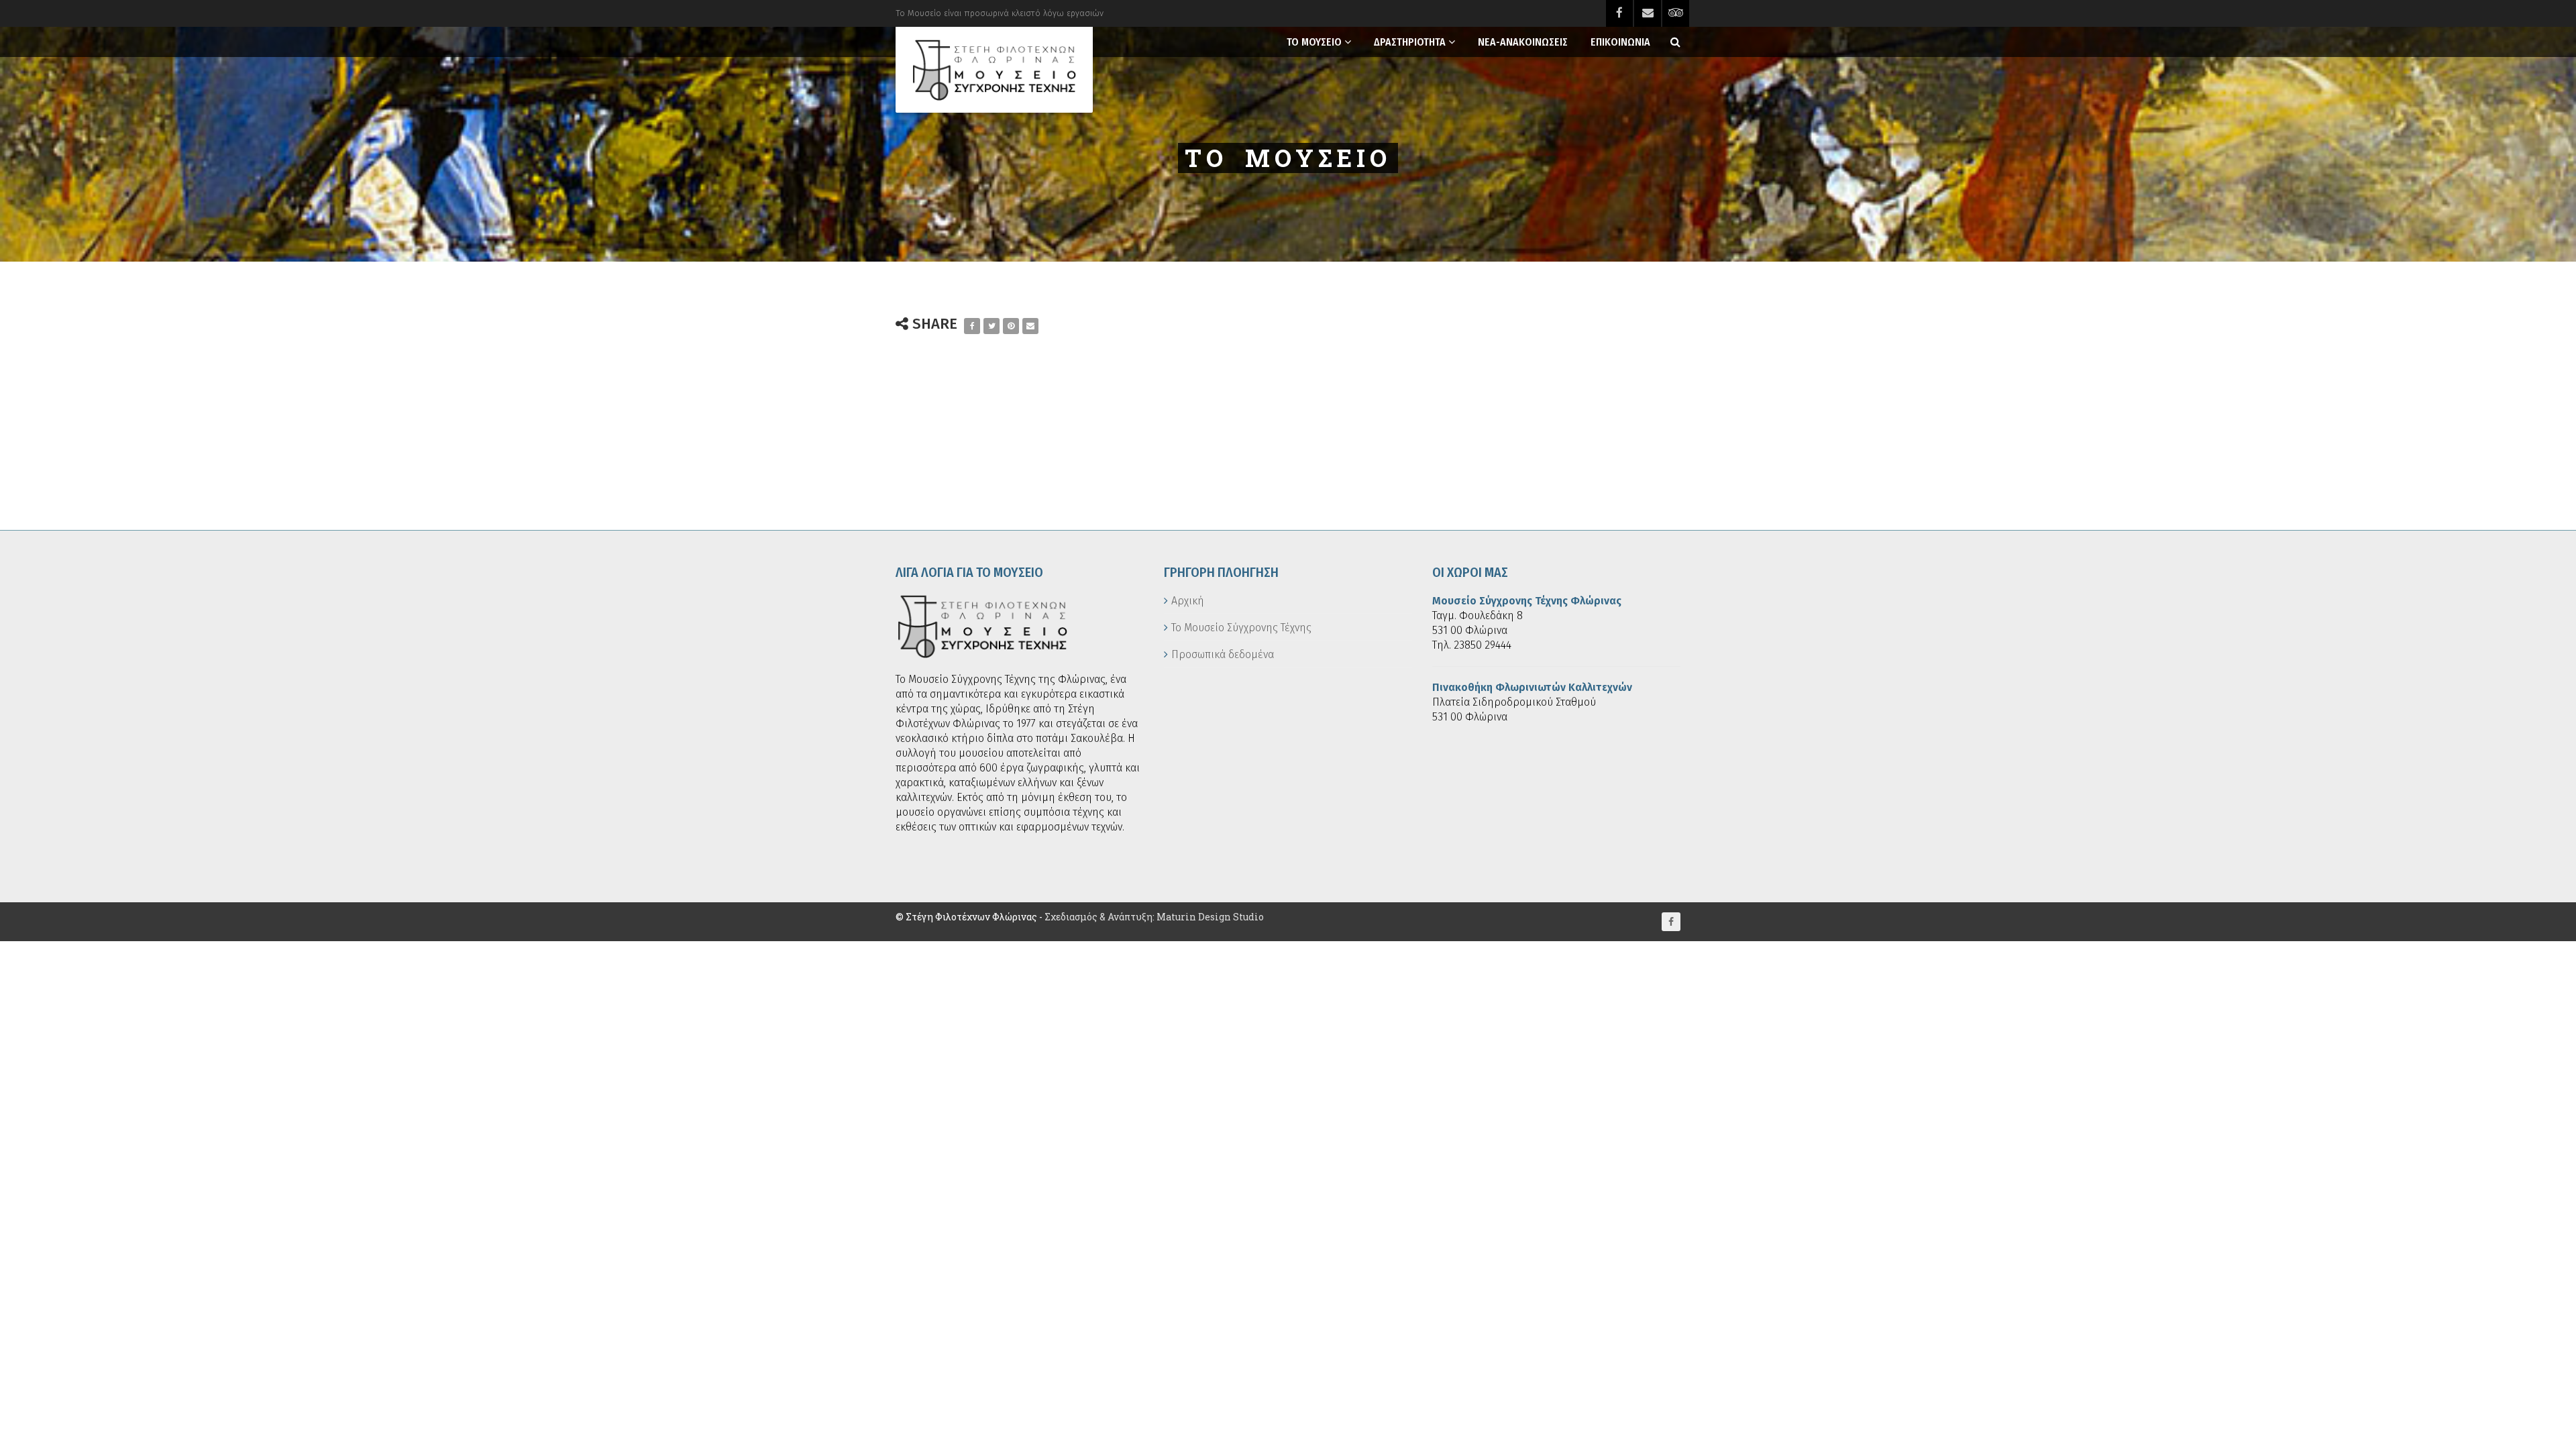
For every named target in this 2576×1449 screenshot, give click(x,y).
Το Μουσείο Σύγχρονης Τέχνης (1241, 628)
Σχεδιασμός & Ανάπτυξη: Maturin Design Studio (1154, 917)
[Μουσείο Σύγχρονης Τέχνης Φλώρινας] (994, 70)
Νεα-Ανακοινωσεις (1523, 42)
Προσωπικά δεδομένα (1223, 654)
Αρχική (1188, 601)
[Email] (1030, 326)
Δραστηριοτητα (1410, 42)
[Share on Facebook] (972, 326)
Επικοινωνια (1620, 42)
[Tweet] (991, 326)
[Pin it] (1011, 326)
